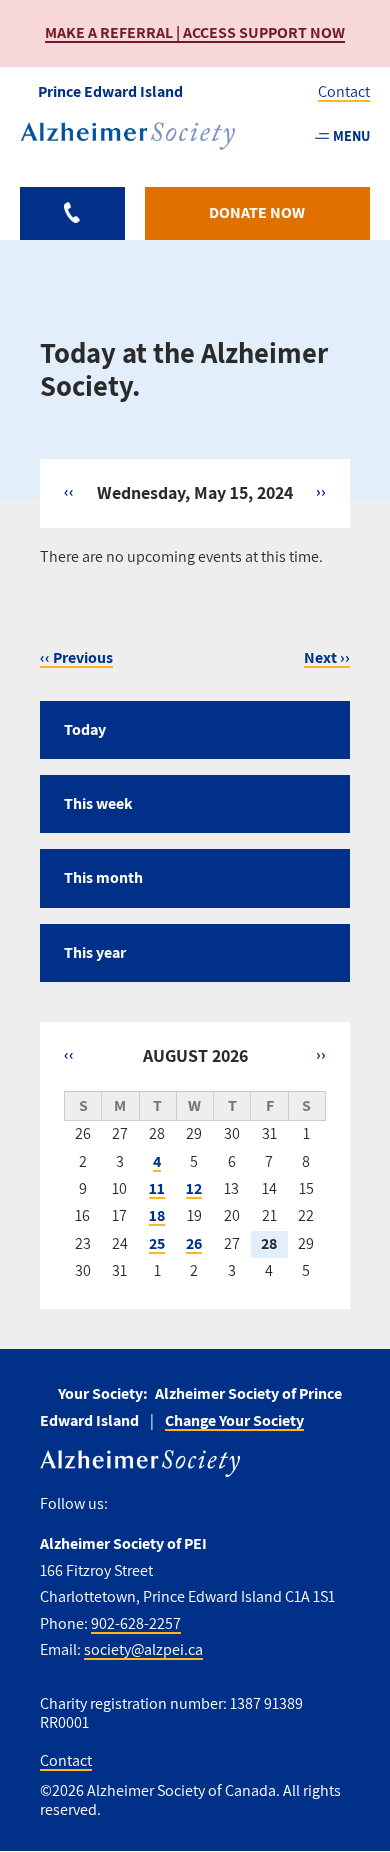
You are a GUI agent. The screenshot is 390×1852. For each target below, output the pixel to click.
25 (157, 1243)
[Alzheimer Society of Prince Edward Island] (127, 136)
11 (157, 1188)
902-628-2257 (136, 1623)
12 (194, 1188)
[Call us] (72, 213)
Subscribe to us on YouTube (208, 1504)
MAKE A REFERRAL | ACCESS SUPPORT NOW (195, 32)
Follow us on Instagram (164, 1504)
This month (103, 877)
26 (194, 1243)
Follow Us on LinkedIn (252, 1504)
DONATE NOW (257, 212)
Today (85, 729)
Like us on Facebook (130, 1504)
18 (157, 1215)
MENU (351, 135)
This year (95, 952)
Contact (344, 91)
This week (98, 803)
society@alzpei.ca (143, 1649)
